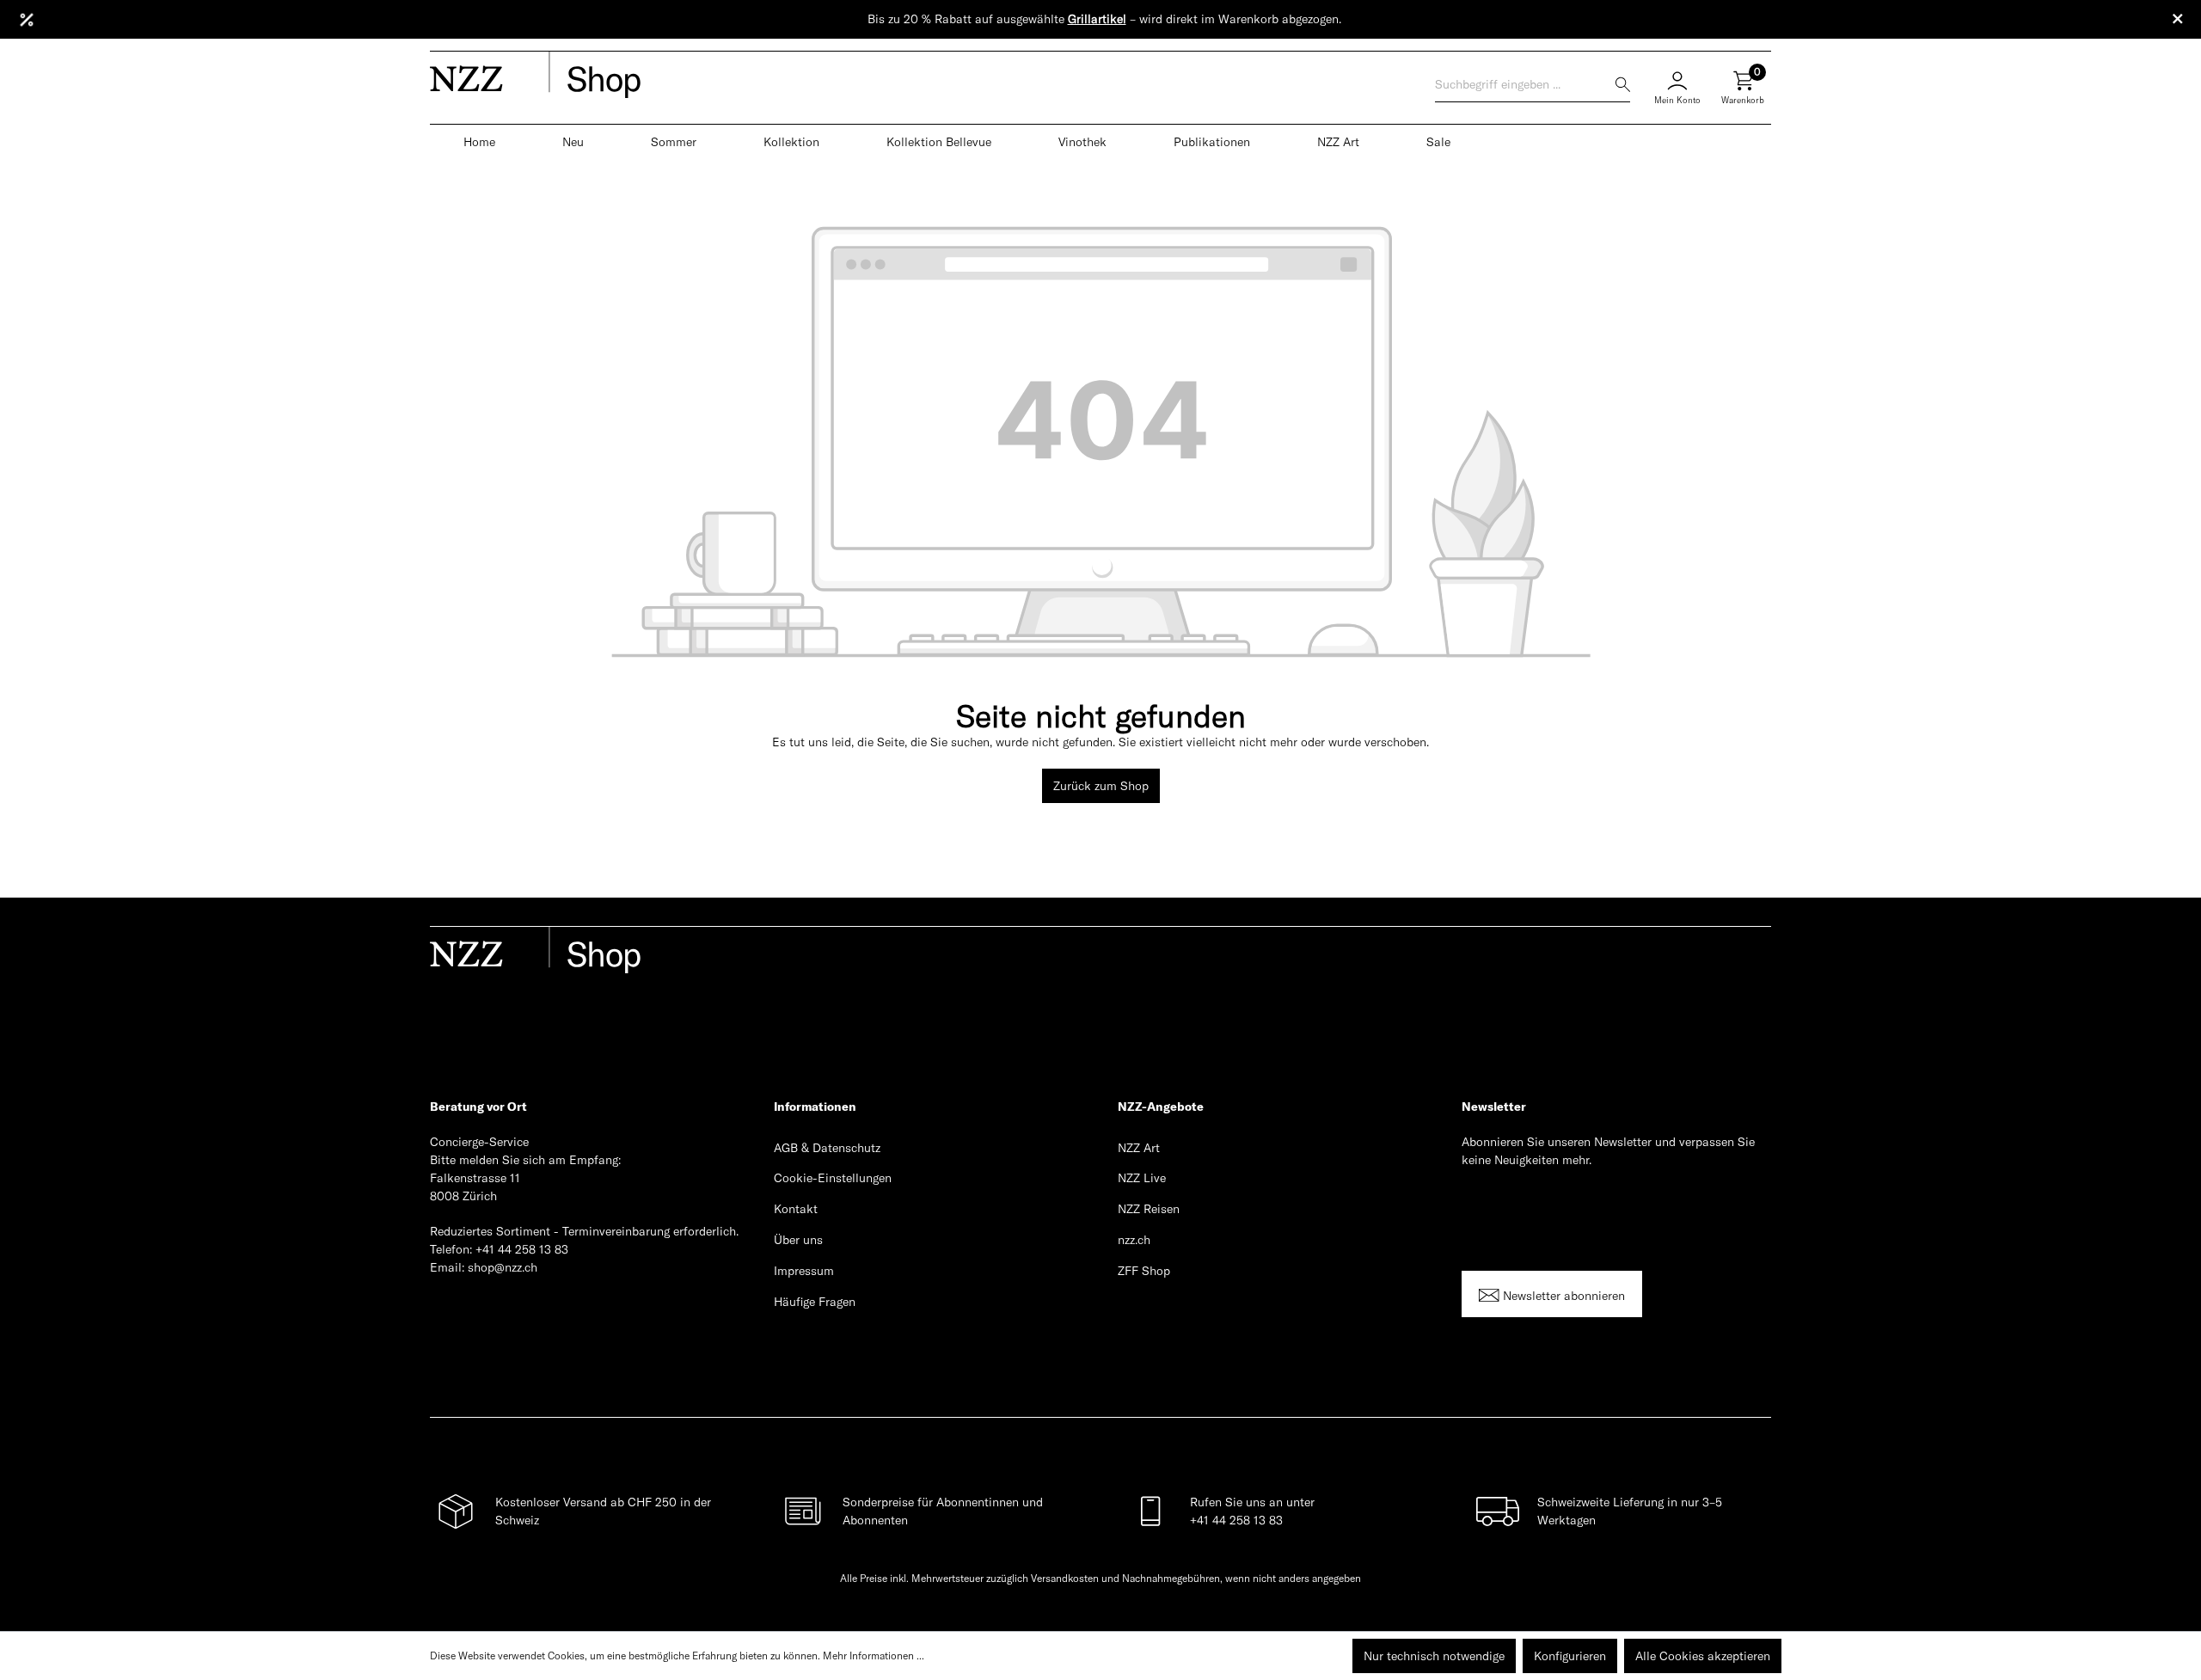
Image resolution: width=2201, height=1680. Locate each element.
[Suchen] (1623, 85)
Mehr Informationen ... (874, 1655)
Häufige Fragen (815, 1302)
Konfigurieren (1570, 1656)
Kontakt (796, 1209)
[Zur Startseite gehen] (730, 77)
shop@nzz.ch (503, 1267)
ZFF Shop (1144, 1271)
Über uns (798, 1240)
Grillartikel (1097, 19)
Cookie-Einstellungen (833, 1178)
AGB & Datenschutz (827, 1148)
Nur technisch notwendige (1434, 1656)
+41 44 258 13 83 (522, 1249)
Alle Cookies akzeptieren (1703, 1656)
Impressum (804, 1271)
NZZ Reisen (1149, 1209)
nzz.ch (1134, 1240)
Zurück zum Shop (1101, 786)
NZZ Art (1139, 1148)
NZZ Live (1142, 1178)
